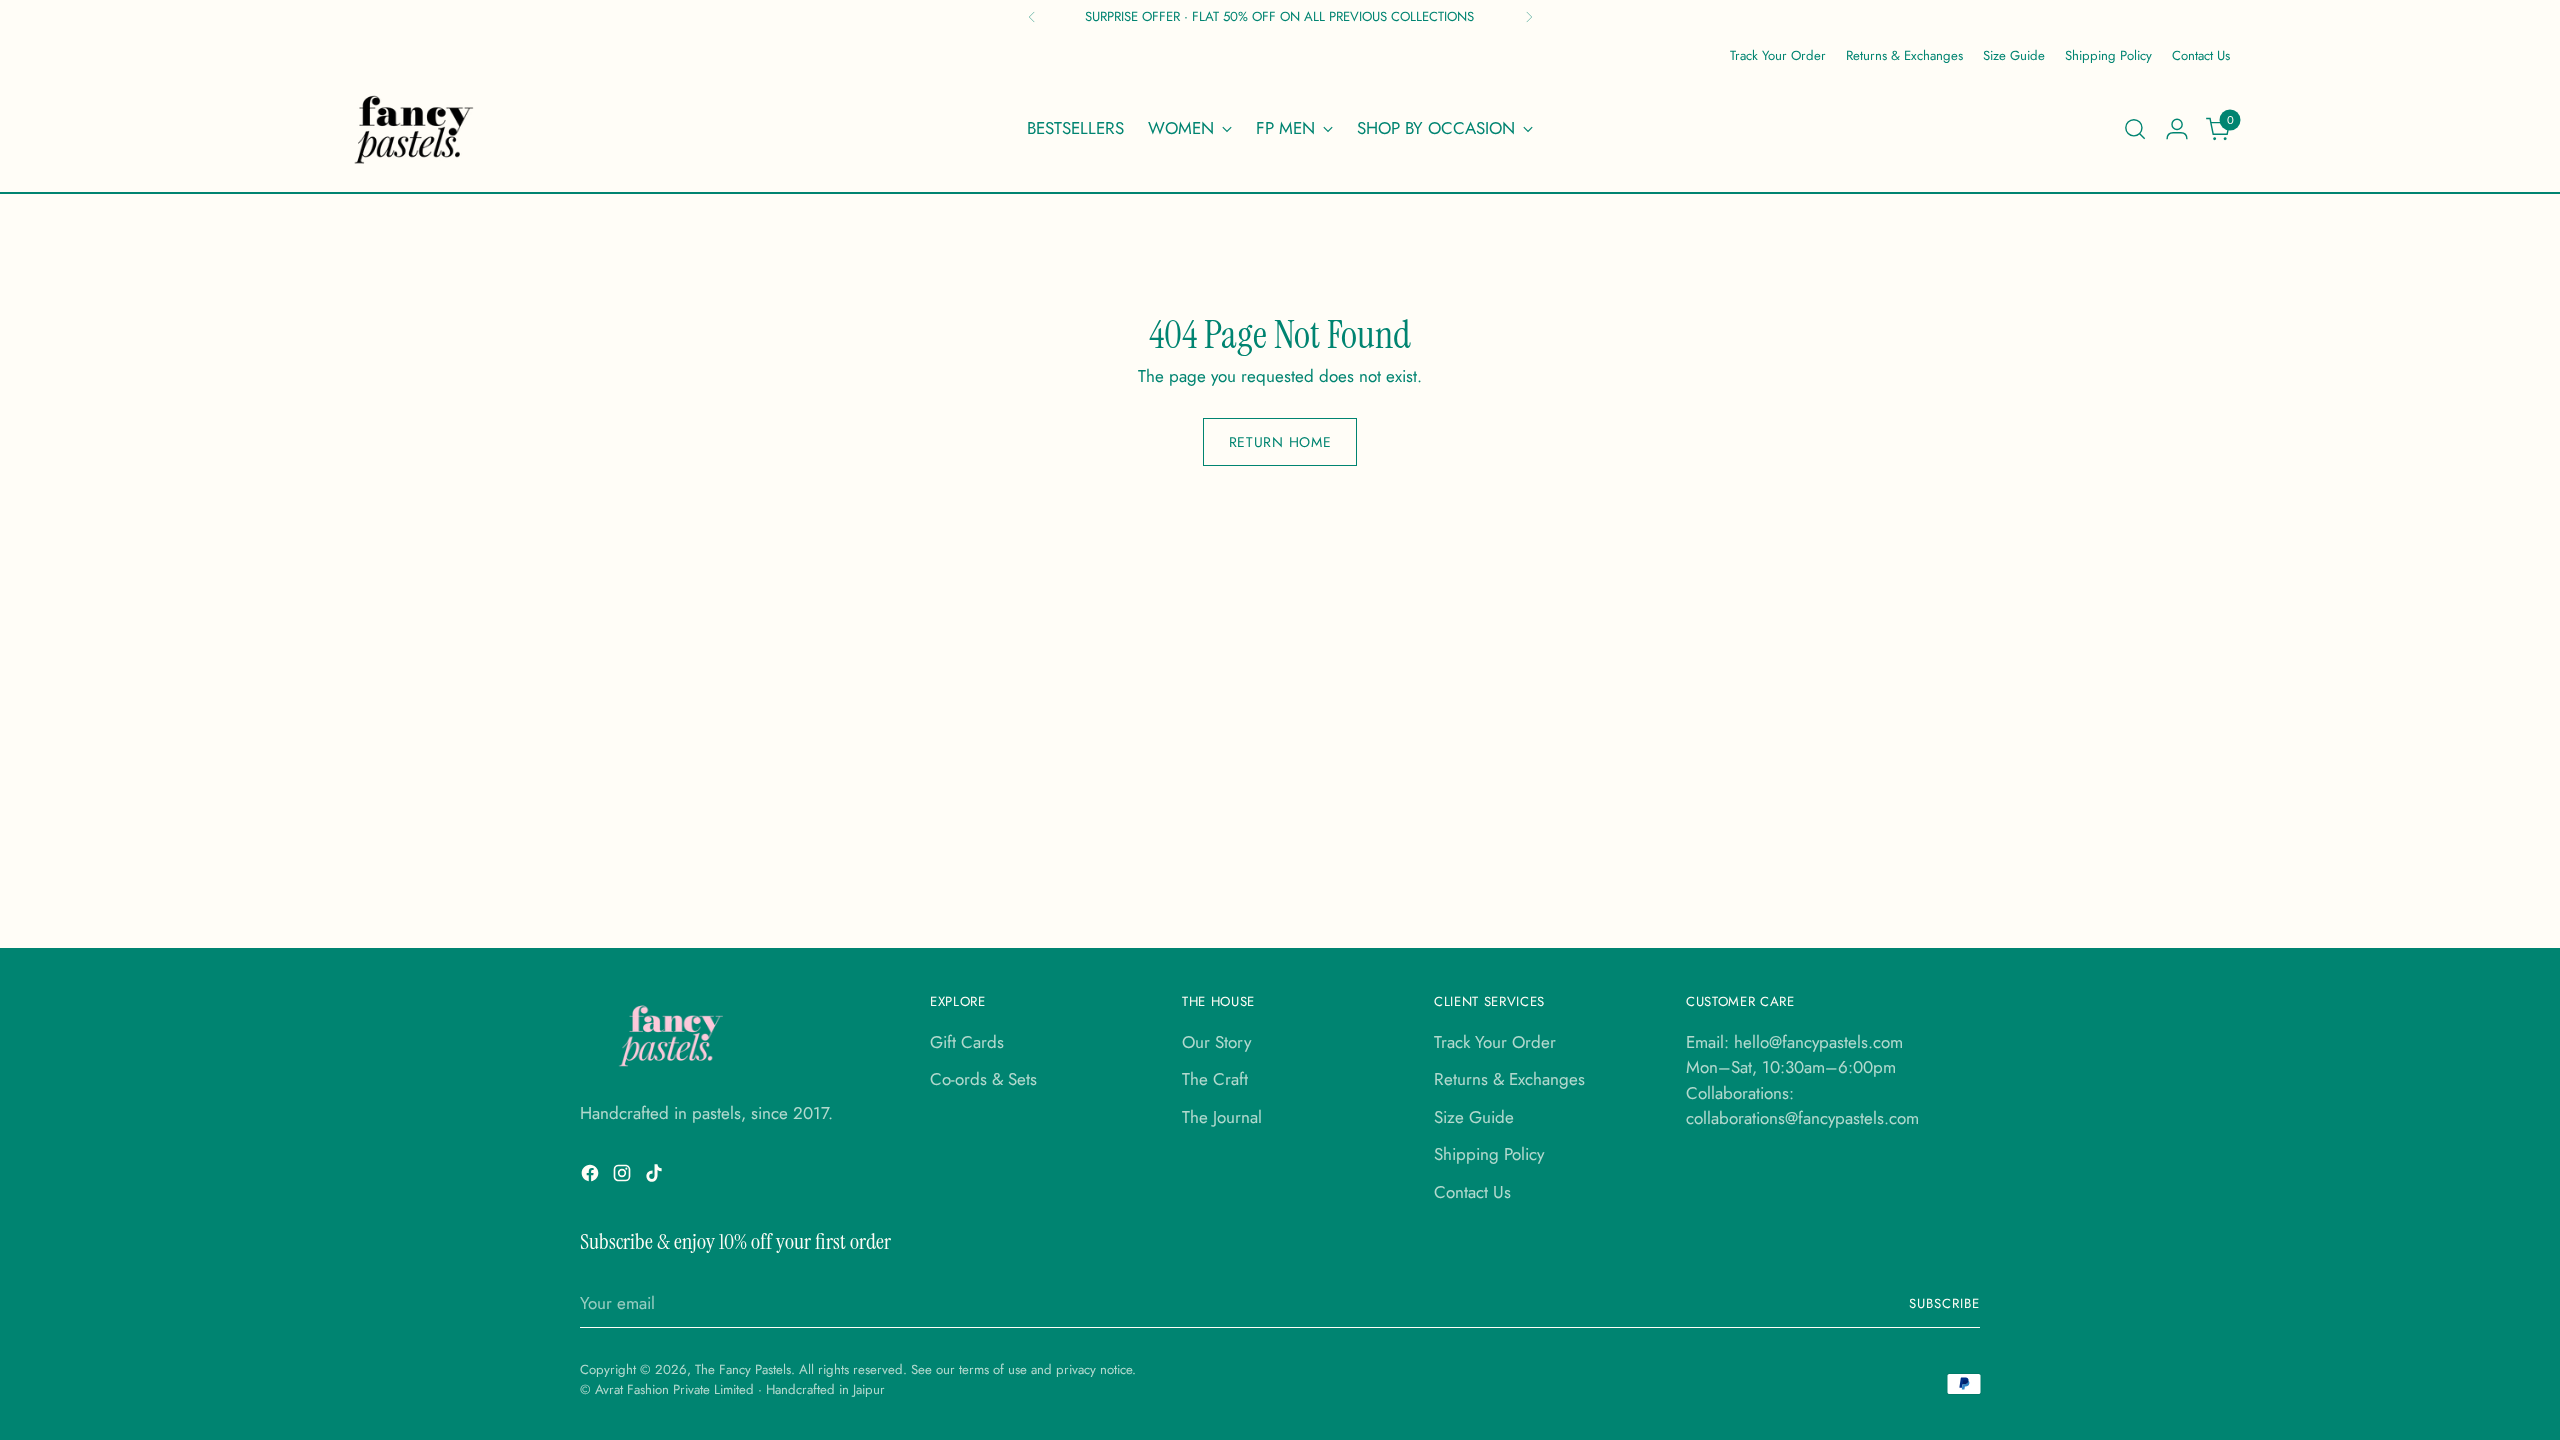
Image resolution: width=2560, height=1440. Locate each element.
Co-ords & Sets (983, 1079)
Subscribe (1944, 1303)
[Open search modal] (2135, 129)
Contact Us (1472, 1192)
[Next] (1529, 17)
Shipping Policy (1489, 1154)
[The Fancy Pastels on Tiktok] (656, 1177)
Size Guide (1474, 1117)
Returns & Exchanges (1509, 1079)
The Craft (1215, 1079)
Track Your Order (1495, 1042)
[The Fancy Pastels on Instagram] (624, 1177)
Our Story (1216, 1042)
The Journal (1222, 1117)
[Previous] (1032, 17)
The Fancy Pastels (743, 1369)
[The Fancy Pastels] (415, 129)
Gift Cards (967, 1042)
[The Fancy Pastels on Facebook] (592, 1177)
